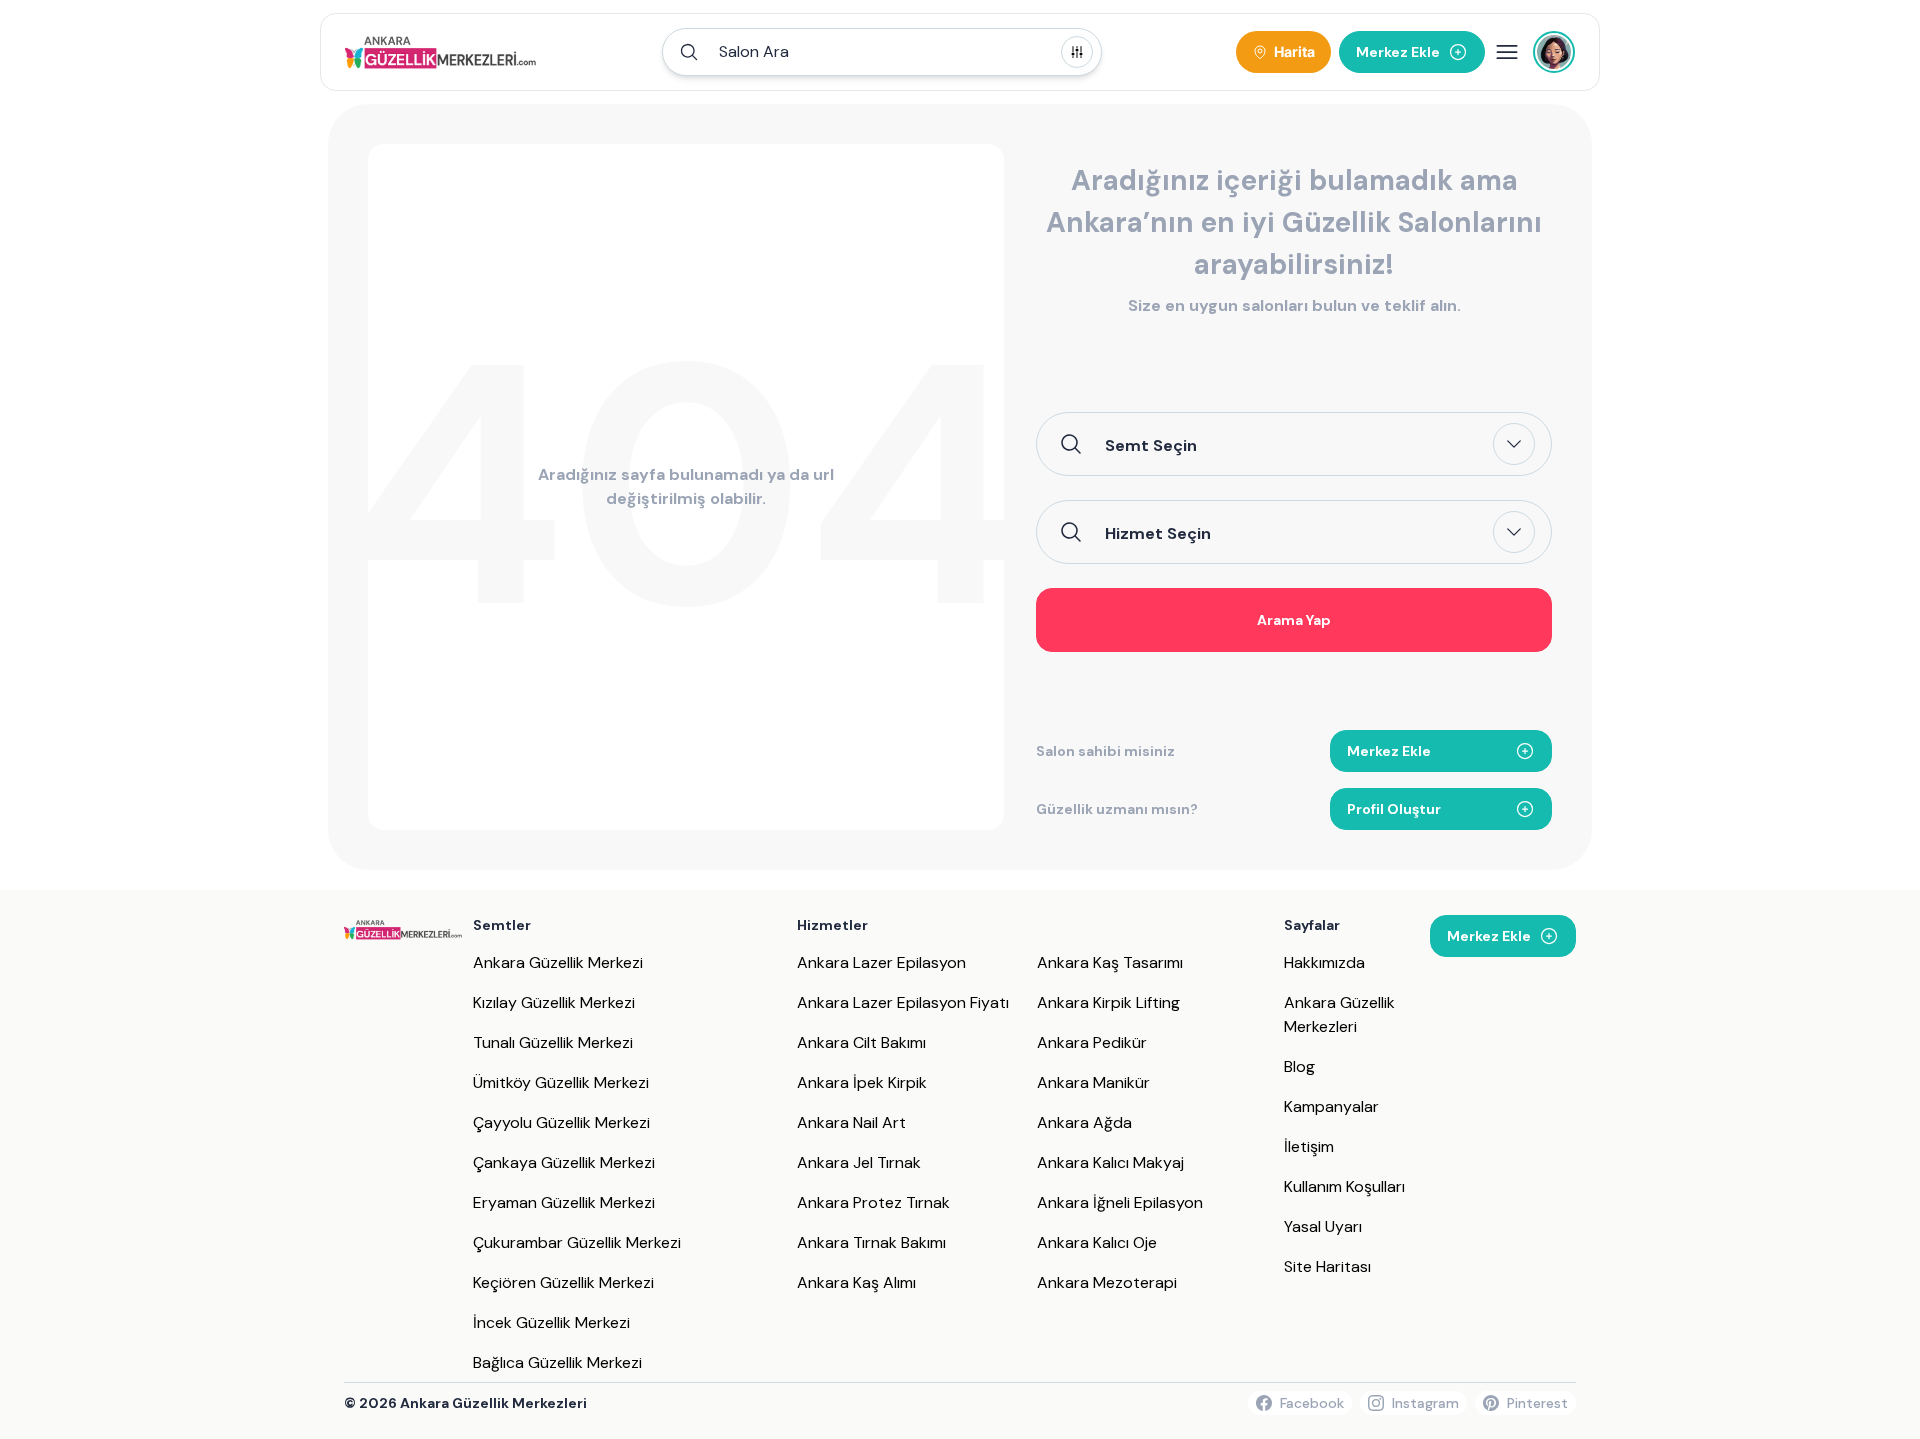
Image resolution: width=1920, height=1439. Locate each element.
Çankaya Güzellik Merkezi (564, 1162)
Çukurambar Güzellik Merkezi (577, 1242)
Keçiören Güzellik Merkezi (563, 1282)
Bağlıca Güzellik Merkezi (557, 1362)
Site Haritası (1327, 1266)
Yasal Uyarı (1323, 1226)
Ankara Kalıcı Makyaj (1110, 1162)
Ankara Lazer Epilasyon (881, 962)
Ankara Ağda (1084, 1122)
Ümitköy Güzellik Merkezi (561, 1082)
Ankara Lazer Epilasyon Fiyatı (903, 1002)
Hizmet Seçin (1158, 533)
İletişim (1309, 1146)
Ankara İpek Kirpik (862, 1082)
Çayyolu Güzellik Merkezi (561, 1122)
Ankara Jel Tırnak (859, 1162)
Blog (1299, 1066)
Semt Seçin (1151, 445)
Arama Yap (1294, 620)
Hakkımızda (1324, 962)
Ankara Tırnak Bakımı (871, 1242)
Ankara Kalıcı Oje (1097, 1242)
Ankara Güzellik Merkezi (558, 962)
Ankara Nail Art (851, 1122)
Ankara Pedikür (1092, 1042)
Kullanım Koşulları (1344, 1186)
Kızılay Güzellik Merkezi (554, 1002)
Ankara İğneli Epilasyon (1120, 1202)
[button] (882, 52)
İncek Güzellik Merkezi (551, 1322)
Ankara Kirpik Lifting (1108, 1002)
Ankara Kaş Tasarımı (1110, 962)
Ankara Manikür (1093, 1082)
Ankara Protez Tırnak (873, 1202)
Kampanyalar (1331, 1106)
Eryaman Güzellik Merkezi (564, 1202)
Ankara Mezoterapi (1107, 1282)
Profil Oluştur (1394, 809)
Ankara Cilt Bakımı (861, 1042)
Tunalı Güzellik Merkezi (553, 1042)
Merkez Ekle (1389, 751)
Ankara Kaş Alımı (856, 1282)
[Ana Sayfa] (440, 52)
